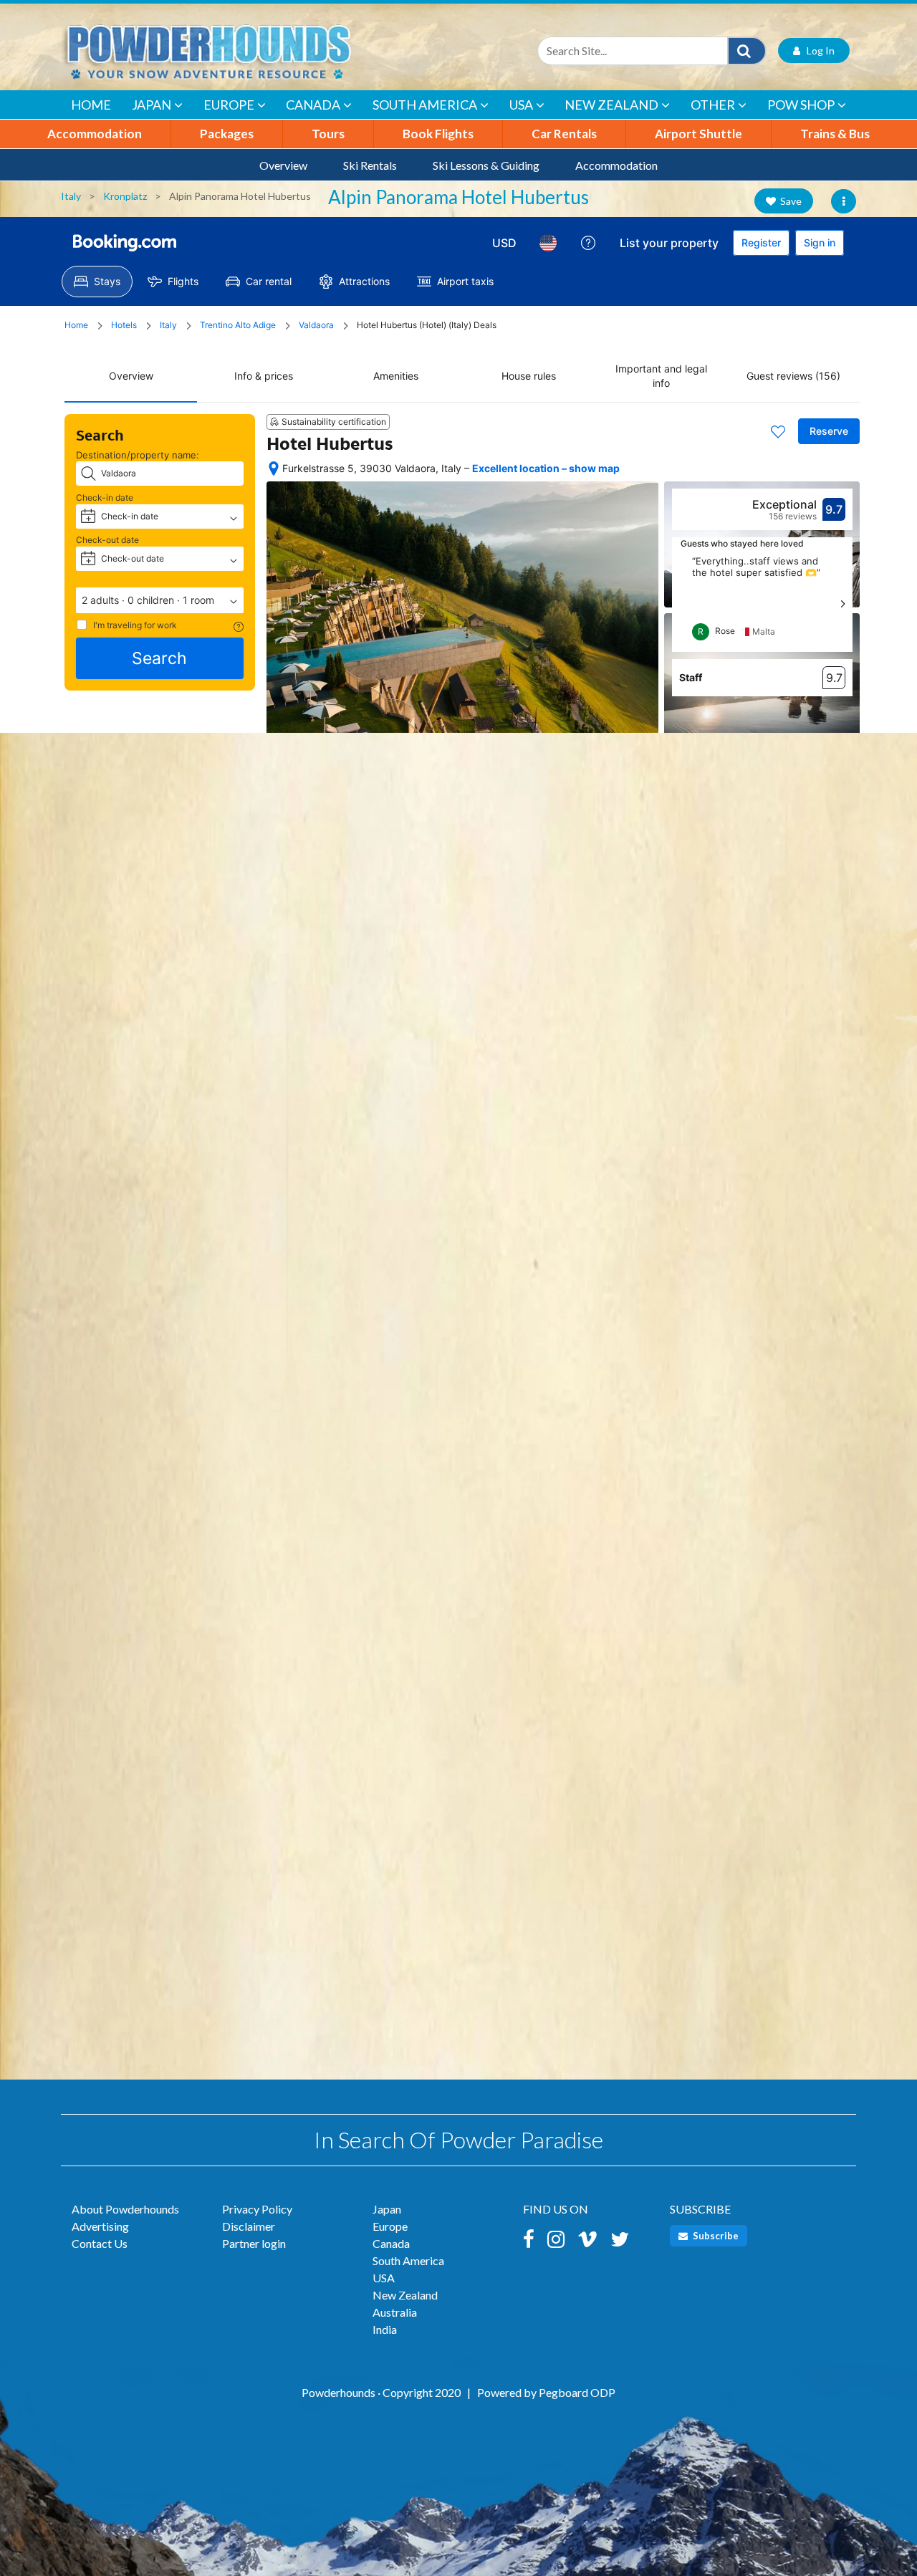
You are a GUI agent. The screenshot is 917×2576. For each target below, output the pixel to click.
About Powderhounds (125, 2209)
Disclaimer (249, 2226)
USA (521, 105)
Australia (395, 2312)
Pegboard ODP (577, 2392)
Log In (817, 51)
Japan (152, 105)
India (385, 2329)
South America (425, 105)
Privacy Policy (257, 2209)
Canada (313, 105)
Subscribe (715, 2236)
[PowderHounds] (254, 51)
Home (91, 105)
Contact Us (100, 2243)
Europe (229, 105)
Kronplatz (125, 196)
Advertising (100, 2226)
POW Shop (801, 105)
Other (713, 105)
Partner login (254, 2243)
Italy (71, 196)
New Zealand (611, 105)
